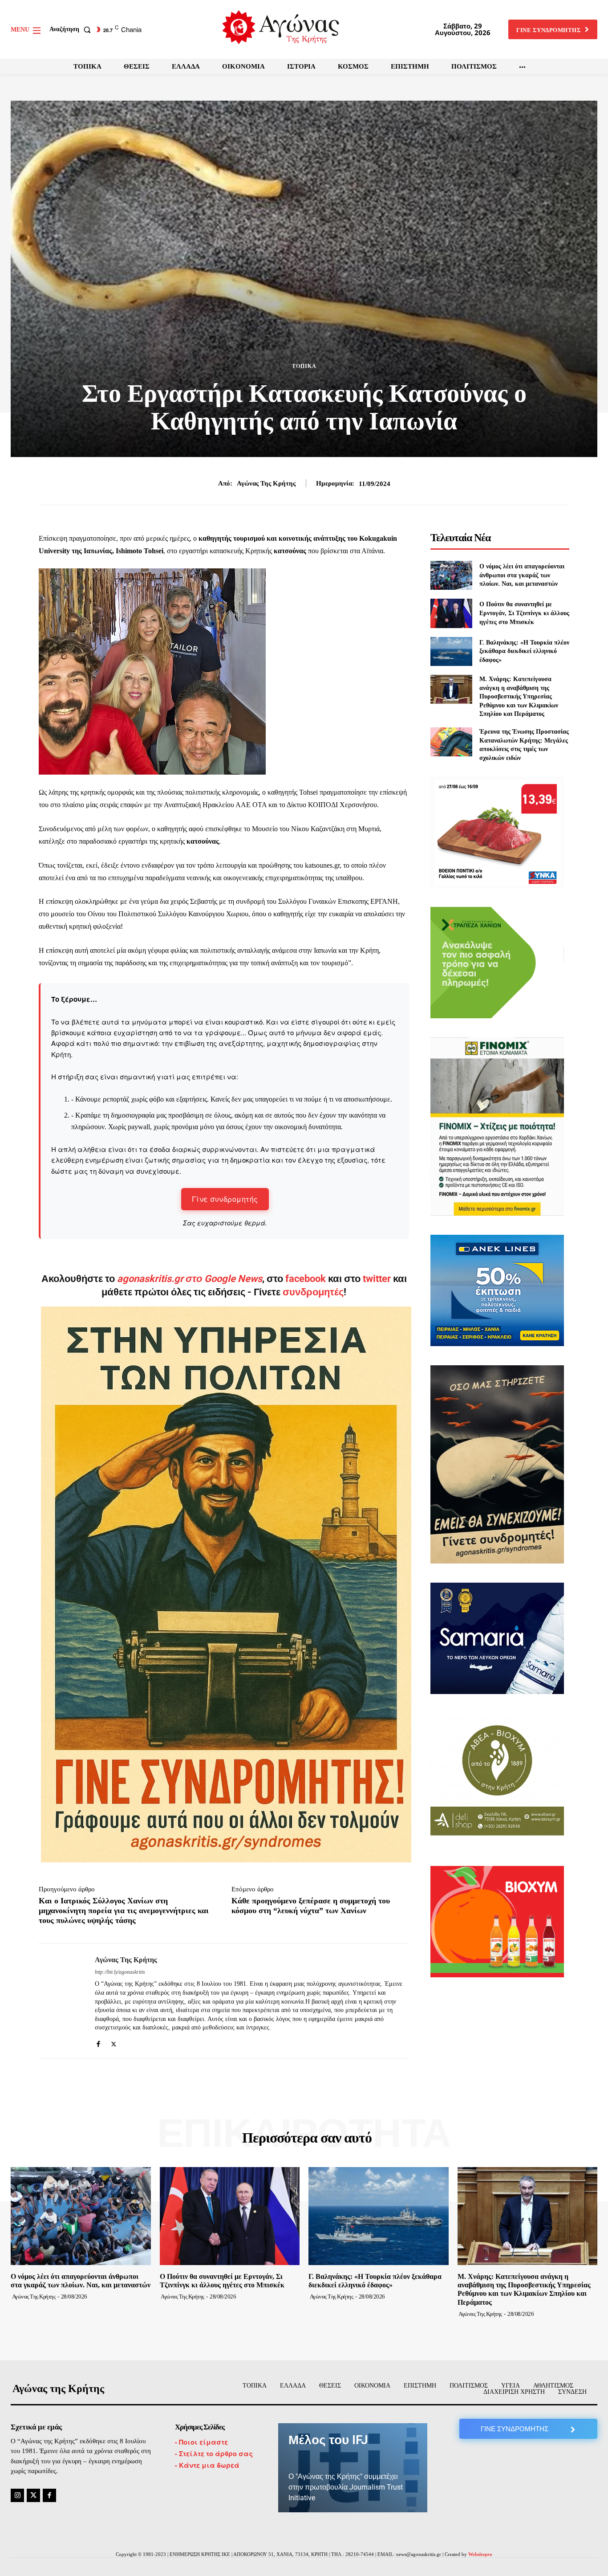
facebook (307, 1279)
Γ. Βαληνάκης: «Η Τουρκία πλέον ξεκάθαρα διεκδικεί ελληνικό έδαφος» (524, 651)
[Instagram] (17, 2495)
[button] (72, 29)
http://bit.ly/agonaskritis (120, 1972)
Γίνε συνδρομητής (225, 1199)
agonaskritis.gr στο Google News (190, 1279)
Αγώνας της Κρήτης (266, 483)
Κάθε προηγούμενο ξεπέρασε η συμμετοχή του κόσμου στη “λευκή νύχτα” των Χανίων (311, 1906)
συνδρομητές (313, 1292)
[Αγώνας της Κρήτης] (60, 2001)
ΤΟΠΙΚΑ (304, 366)
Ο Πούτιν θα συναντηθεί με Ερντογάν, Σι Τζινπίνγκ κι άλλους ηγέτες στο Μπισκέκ (524, 613)
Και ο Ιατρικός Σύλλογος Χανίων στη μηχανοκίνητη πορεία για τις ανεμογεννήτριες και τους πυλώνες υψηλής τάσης (124, 1910)
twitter (377, 1279)
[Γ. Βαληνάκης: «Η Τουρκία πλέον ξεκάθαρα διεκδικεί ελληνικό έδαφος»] (451, 651)
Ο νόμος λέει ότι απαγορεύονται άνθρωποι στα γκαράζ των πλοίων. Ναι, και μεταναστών (522, 575)
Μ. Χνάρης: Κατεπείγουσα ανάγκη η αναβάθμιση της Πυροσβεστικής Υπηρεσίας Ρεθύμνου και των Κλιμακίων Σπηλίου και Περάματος (519, 696)
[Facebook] (98, 2042)
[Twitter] (114, 2042)
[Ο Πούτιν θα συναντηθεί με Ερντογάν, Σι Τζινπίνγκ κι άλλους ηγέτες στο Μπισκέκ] (451, 613)
